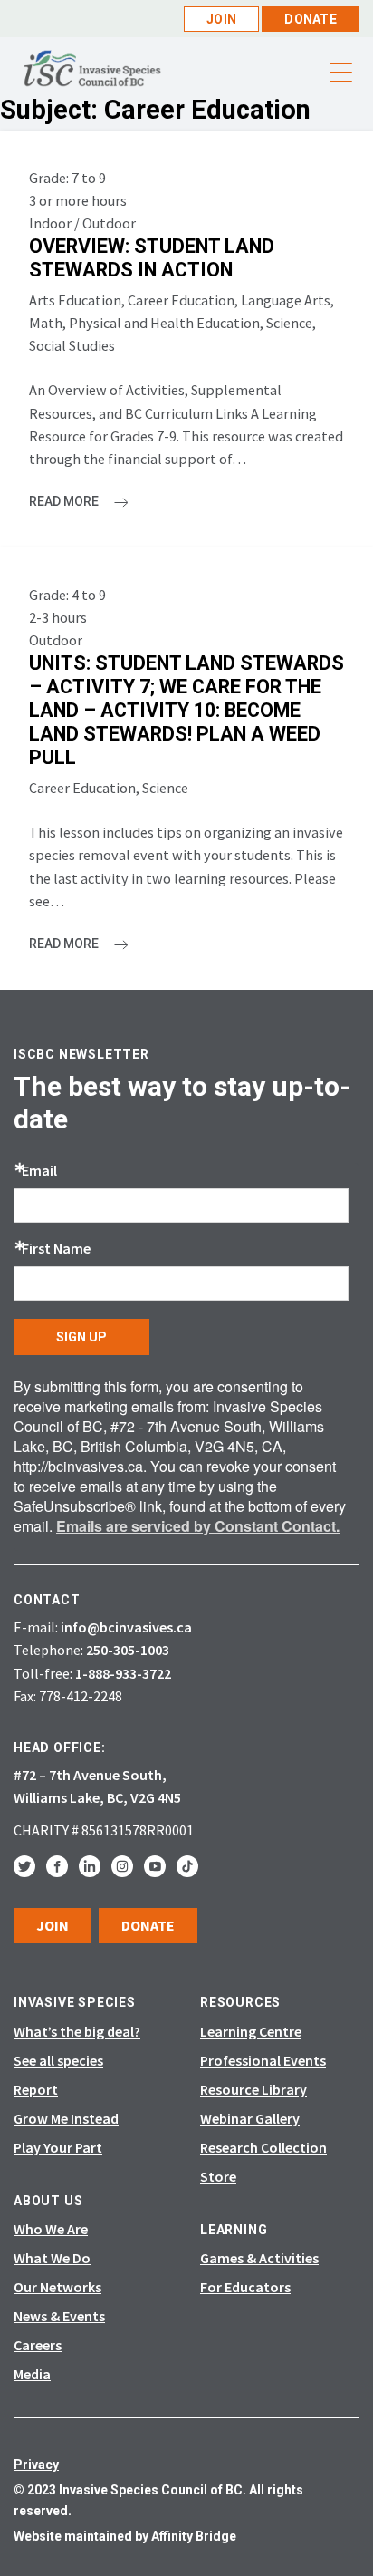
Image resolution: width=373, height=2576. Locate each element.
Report (36, 2089)
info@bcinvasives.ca (126, 1627)
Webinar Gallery (250, 2118)
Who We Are (51, 2229)
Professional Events (263, 2060)
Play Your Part (58, 2147)
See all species (58, 2060)
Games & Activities (259, 2258)
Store (218, 2176)
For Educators (245, 2287)
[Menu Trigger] (340, 73)
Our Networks (57, 2287)
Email (39, 1170)
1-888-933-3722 (123, 1673)
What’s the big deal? (77, 2031)
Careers (38, 2345)
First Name (56, 1248)
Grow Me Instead (66, 2118)
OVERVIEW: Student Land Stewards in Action (152, 258)
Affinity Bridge (194, 2536)
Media (32, 2374)
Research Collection (263, 2147)
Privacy (36, 2465)
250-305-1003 (128, 1650)
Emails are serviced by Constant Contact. (198, 1526)
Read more (65, 501)
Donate (311, 19)
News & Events (59, 2316)
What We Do (52, 2258)
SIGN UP (81, 1337)
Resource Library (253, 2089)
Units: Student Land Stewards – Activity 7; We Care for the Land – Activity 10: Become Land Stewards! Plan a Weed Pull (186, 710)
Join (221, 19)
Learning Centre (251, 2031)
